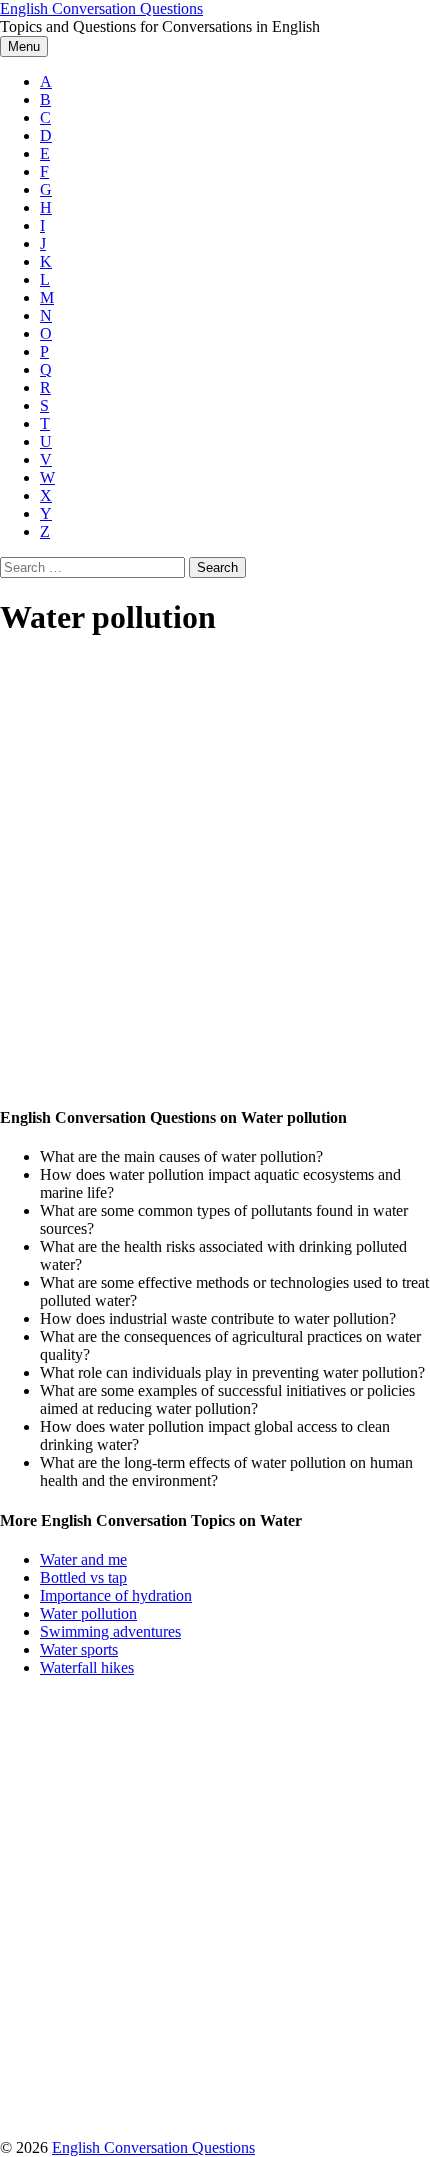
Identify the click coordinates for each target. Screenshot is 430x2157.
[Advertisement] (215, 873)
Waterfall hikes (87, 1667)
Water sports (79, 1649)
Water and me (83, 1559)
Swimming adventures (110, 1631)
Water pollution (88, 1613)
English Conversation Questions (101, 8)
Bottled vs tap (83, 1577)
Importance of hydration (116, 1595)
